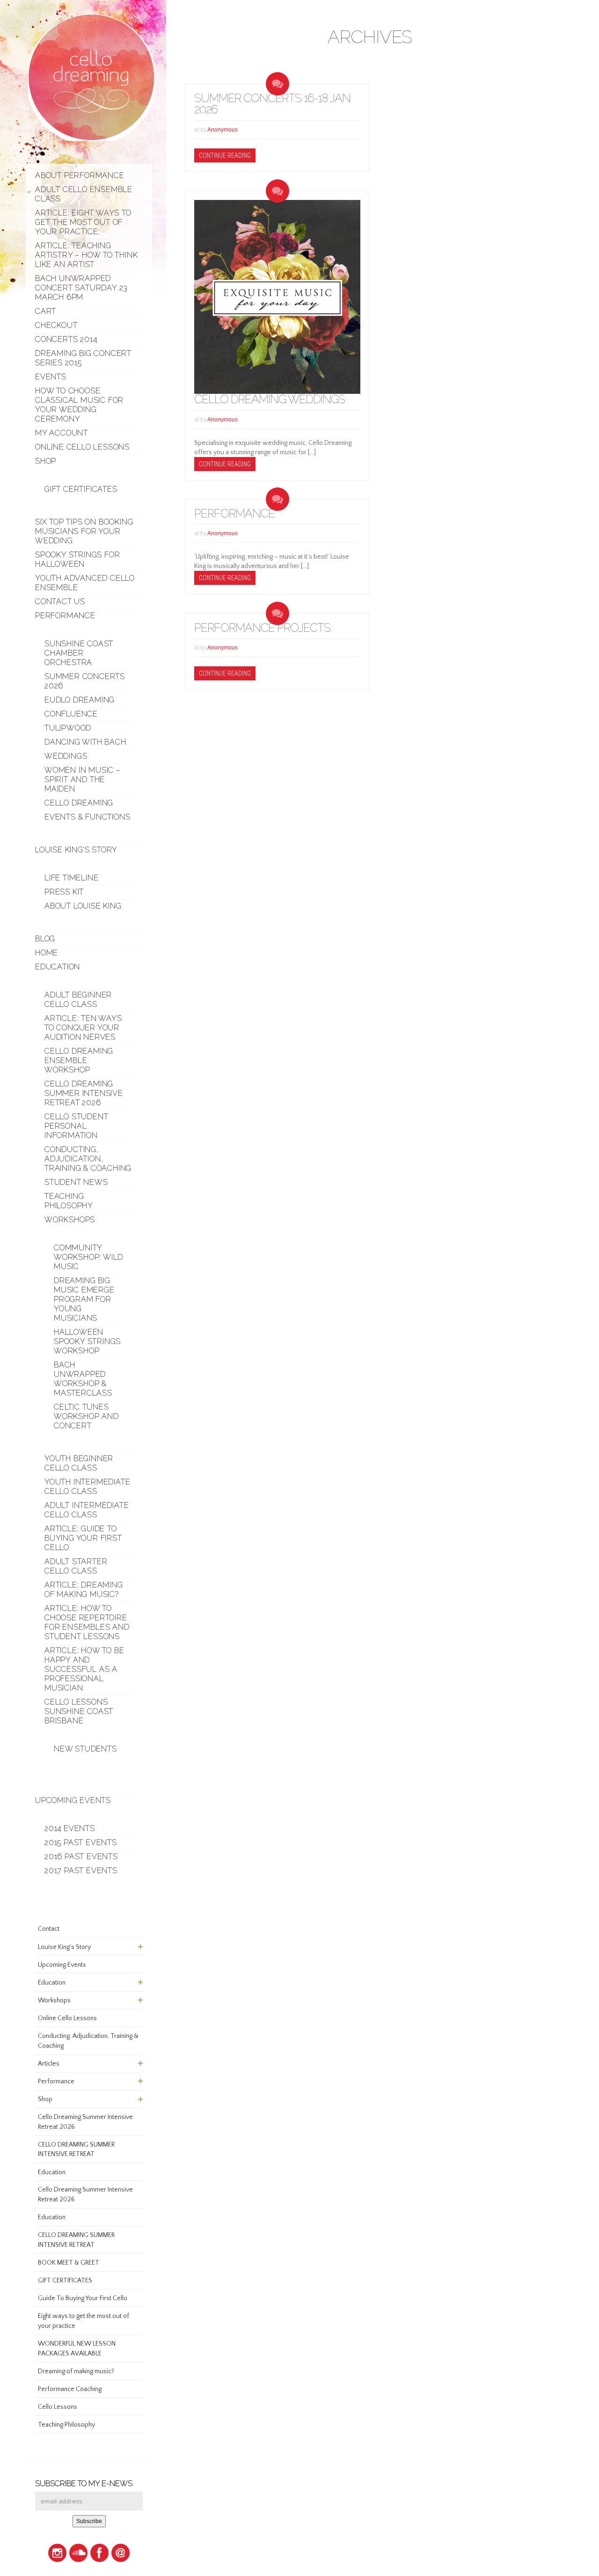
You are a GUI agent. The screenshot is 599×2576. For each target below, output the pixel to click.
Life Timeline (71, 878)
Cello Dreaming (79, 803)
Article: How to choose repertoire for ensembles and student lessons (87, 1622)
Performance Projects (262, 628)
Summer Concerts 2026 (85, 681)
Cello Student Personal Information (76, 1126)
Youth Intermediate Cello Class (87, 1487)
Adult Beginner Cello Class (78, 1000)
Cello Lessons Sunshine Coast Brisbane (79, 1711)
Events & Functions (87, 817)
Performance (65, 616)
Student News (76, 1182)
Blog (45, 939)
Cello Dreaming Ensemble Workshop (79, 1060)
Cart (46, 311)
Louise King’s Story (76, 850)
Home (47, 953)
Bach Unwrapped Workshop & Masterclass (83, 1379)
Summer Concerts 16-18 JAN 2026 (272, 104)
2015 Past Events (81, 1842)
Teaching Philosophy (69, 1201)
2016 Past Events (81, 1856)
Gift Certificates (81, 489)
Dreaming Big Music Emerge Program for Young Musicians (84, 1299)
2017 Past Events (81, 1871)
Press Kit (64, 892)
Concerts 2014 (66, 339)
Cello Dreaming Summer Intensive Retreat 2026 (84, 1093)
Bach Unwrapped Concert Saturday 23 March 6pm (81, 288)
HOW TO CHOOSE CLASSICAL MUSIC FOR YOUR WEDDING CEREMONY (79, 405)
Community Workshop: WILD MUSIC (88, 1257)
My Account (62, 433)
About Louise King (83, 906)
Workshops (70, 1220)
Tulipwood (68, 728)
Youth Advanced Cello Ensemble (85, 583)
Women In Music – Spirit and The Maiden (83, 779)
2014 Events (70, 1828)
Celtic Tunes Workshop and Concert (86, 1416)
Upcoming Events (73, 1800)
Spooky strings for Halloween (77, 559)
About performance (80, 175)
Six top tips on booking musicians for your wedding (84, 531)
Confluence (71, 714)
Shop (46, 461)
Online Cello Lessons (82, 447)
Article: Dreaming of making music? (84, 1590)
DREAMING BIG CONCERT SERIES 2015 (83, 358)
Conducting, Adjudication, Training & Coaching (88, 1159)
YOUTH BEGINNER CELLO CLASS (79, 1463)
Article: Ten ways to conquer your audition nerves (83, 1028)
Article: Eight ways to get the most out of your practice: (83, 222)
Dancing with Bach (85, 742)
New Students (85, 1749)
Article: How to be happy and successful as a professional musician (84, 1669)
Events (51, 377)
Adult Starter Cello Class (76, 1566)
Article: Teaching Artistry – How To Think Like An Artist (86, 255)
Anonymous (223, 130)
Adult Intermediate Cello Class (87, 1510)
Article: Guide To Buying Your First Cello (83, 1538)
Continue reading (225, 155)
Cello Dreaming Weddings (270, 399)
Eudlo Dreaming (80, 700)
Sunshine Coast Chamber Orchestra (79, 653)
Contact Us (60, 602)
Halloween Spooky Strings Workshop (87, 1341)
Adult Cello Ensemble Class (84, 194)
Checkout (56, 325)
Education (58, 967)
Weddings (66, 756)
